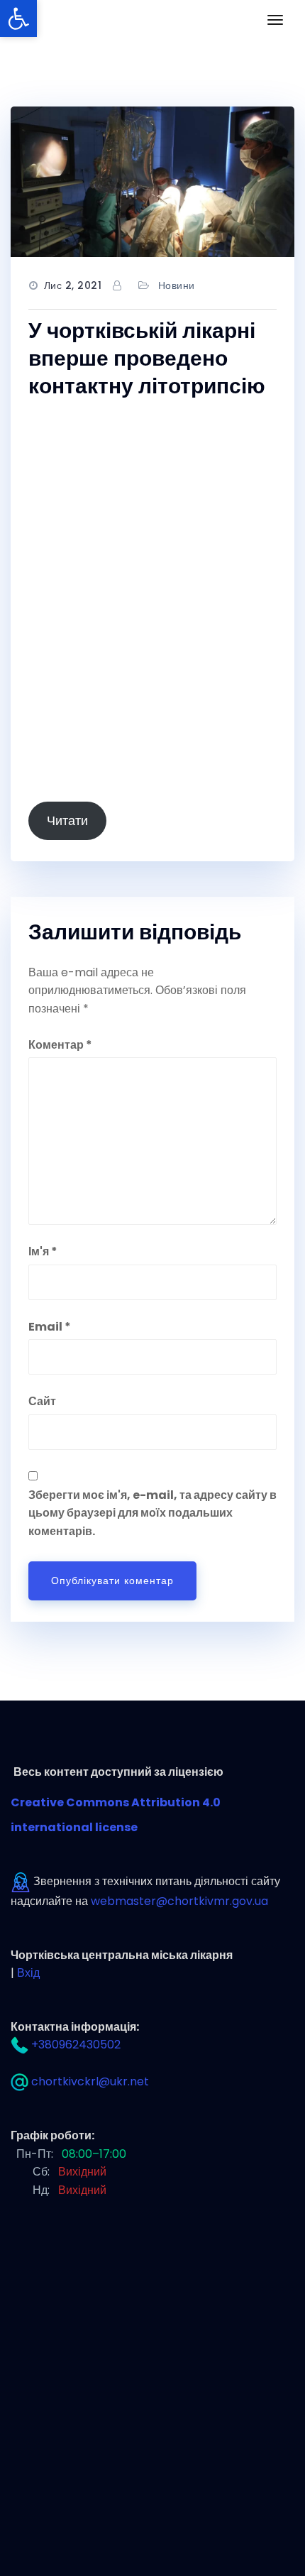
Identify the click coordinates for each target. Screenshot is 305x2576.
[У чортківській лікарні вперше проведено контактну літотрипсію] (152, 182)
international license (74, 1827)
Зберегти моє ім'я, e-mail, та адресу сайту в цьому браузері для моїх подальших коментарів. (152, 1513)
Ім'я (43, 1251)
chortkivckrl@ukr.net (90, 2081)
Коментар (60, 1045)
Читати (67, 820)
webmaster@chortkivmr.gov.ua (179, 1901)
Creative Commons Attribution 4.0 (117, 1802)
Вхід (28, 1973)
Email (50, 1327)
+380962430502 (76, 2045)
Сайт (42, 1401)
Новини (177, 285)
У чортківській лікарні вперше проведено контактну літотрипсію (147, 358)
